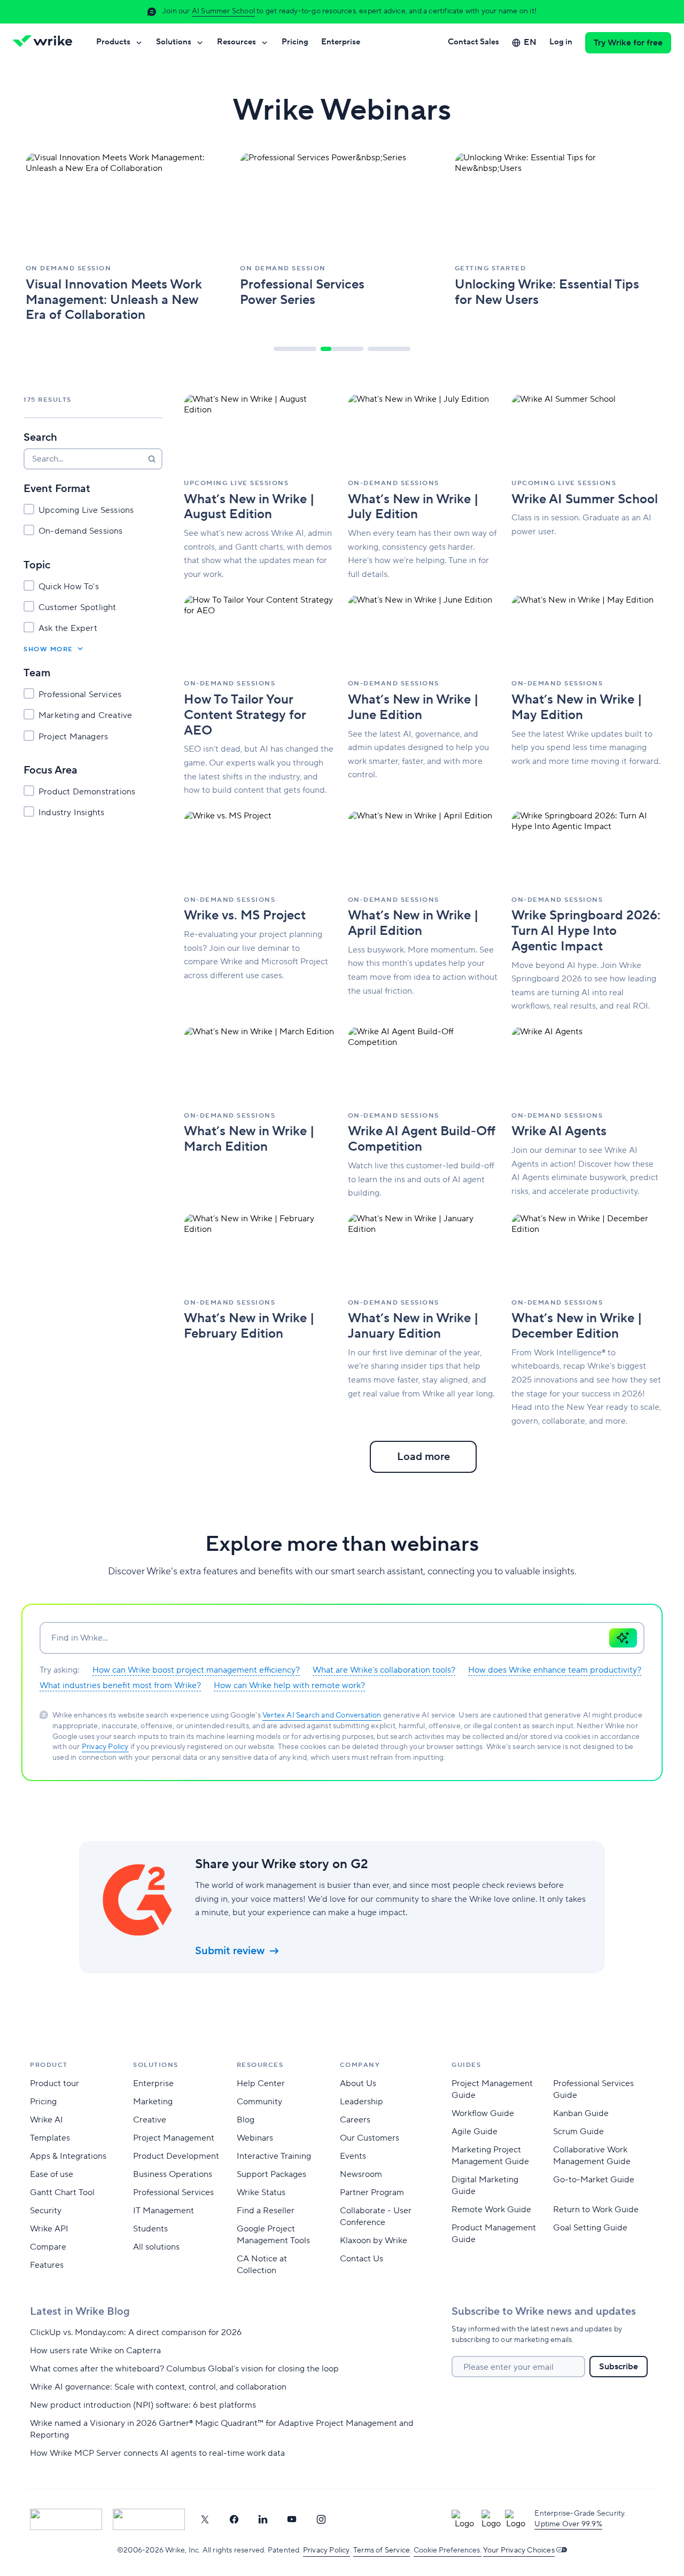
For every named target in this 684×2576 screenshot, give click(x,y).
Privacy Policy (105, 1747)
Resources (236, 42)
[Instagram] (321, 2519)
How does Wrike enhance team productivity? (555, 1670)
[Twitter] (205, 2519)
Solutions (174, 42)
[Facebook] (234, 2519)
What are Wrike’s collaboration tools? (384, 1670)
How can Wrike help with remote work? (289, 1685)
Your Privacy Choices (519, 2550)
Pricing (295, 42)
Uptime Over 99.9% (568, 2524)
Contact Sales (473, 42)
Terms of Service (382, 2550)
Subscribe (619, 2367)
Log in (561, 42)
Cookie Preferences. (448, 2550)
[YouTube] (292, 2519)
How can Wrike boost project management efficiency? (196, 1670)
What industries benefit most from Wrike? (120, 1685)
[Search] (152, 459)
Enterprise (341, 42)
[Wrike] (46, 43)
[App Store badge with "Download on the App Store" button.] (66, 2519)
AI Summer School (223, 11)
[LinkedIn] (263, 2519)
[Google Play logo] (149, 2519)
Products (113, 42)
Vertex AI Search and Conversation (322, 1715)
